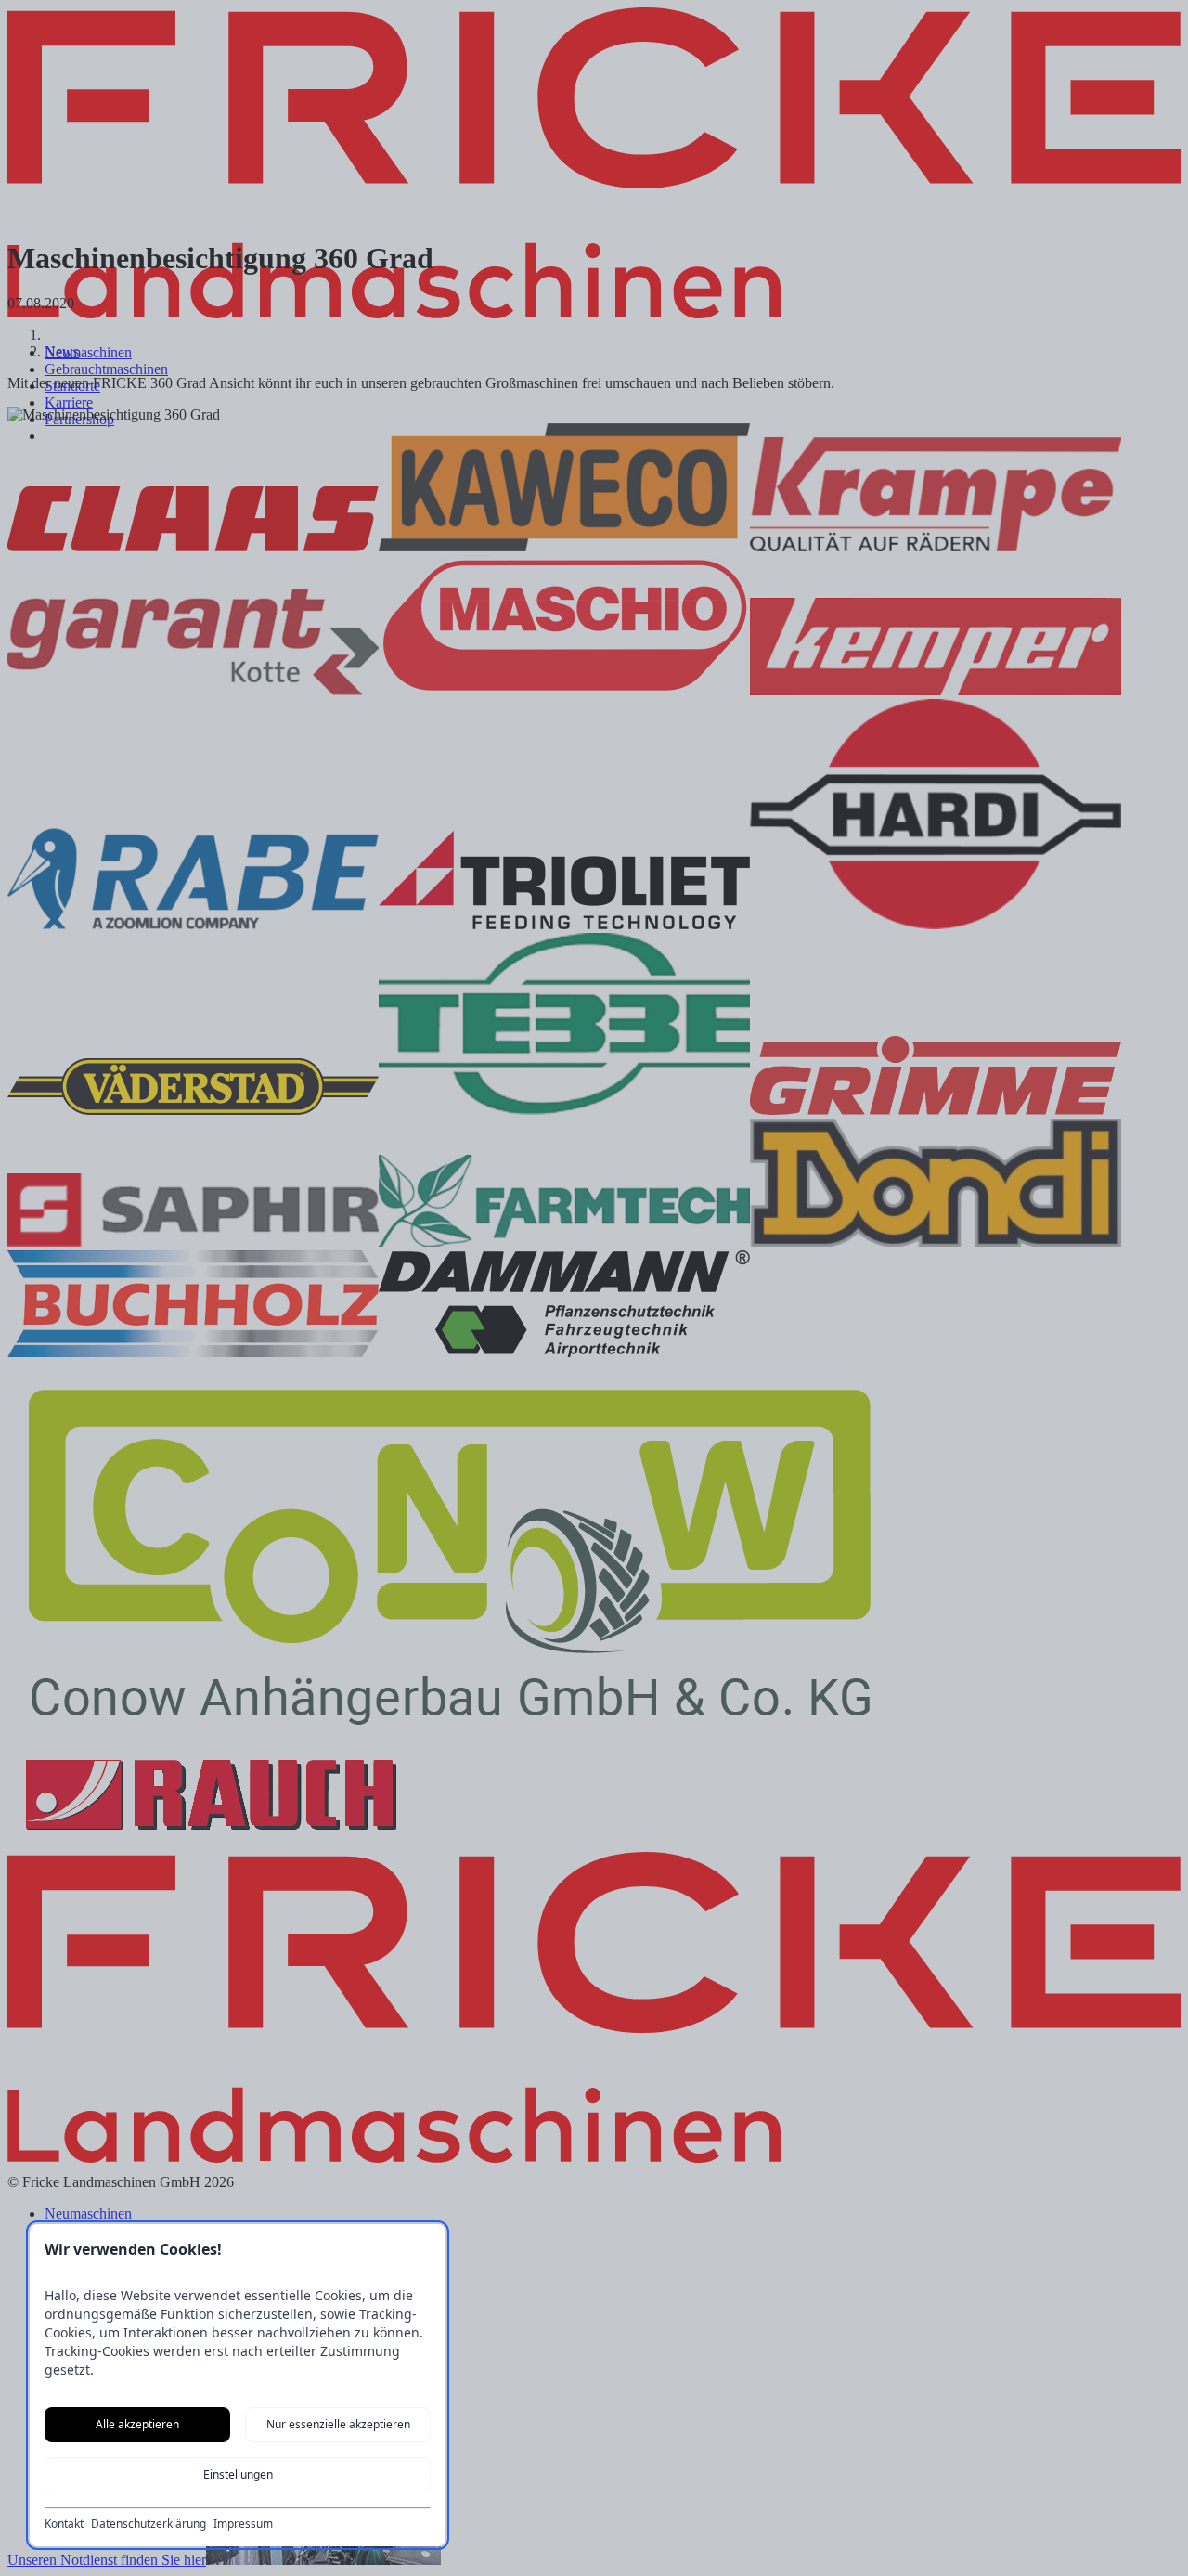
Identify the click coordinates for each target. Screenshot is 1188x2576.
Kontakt (64, 2524)
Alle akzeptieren (137, 2424)
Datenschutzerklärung (148, 2524)
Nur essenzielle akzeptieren (338, 2424)
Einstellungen (238, 2474)
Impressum (243, 2524)
